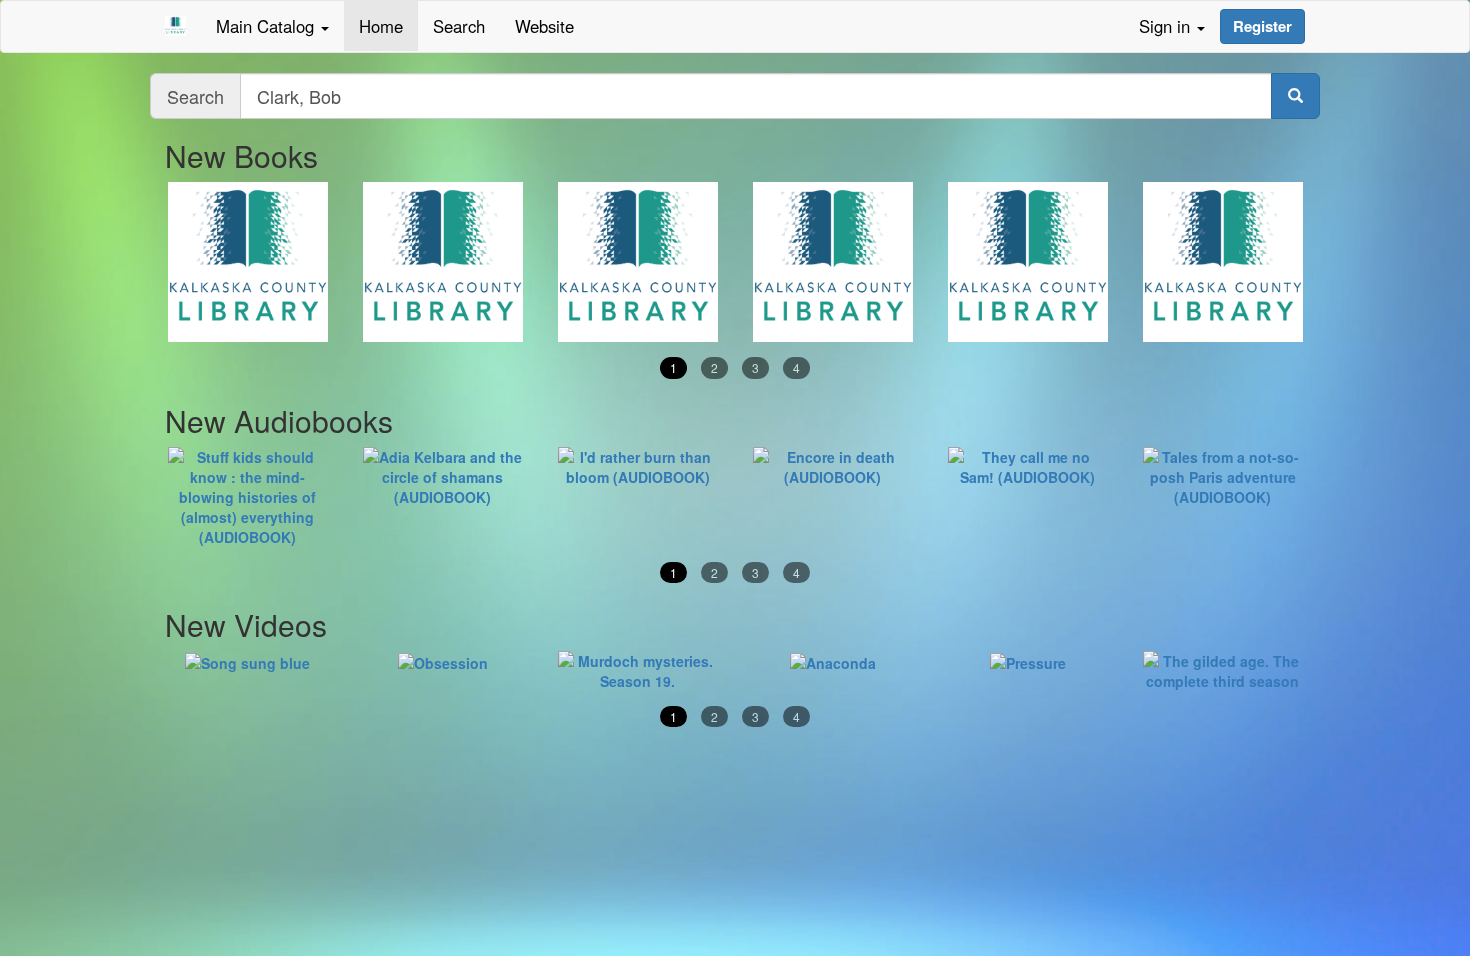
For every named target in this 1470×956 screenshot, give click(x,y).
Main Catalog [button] (267, 26)
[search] (1295, 96)
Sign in (1167, 26)
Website (544, 26)
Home (381, 26)
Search (459, 26)
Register (1262, 26)
